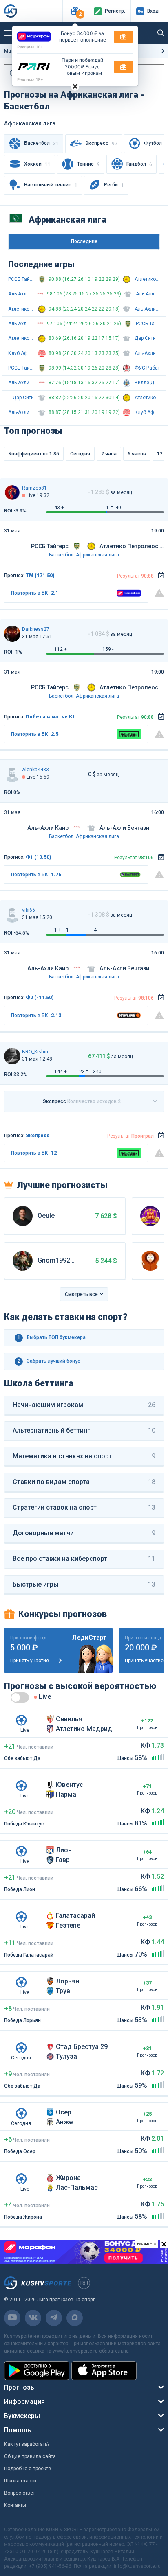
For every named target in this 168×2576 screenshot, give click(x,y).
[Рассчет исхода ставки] (161, 576)
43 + (59, 508)
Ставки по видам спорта (84, 1482)
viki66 (29, 910)
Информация (24, 2402)
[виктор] (12, 915)
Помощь (18, 2430)
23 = (84, 1072)
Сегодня (80, 454)
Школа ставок (20, 2481)
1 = (109, 508)
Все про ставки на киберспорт (84, 1559)
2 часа (109, 454)
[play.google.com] (37, 2371)
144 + (61, 1072)
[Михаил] (12, 1056)
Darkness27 (36, 629)
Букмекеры (22, 2416)
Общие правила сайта (30, 2456)
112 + (61, 649)
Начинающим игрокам (84, 1405)
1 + (58, 930)
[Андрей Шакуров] (12, 774)
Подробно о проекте (28, 2469)
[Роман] (12, 492)
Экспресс (101, 143)
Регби (114, 185)
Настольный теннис (51, 185)
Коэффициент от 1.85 (34, 454)
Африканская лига (97, 555)
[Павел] (12, 634)
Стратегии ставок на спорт (84, 1507)
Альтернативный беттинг (84, 1430)
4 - (96, 930)
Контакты (15, 2505)
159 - (108, 649)
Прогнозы (20, 2387)
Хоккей (37, 164)
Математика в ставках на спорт (84, 1456)
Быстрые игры (84, 1584)
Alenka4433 (35, 770)
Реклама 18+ (30, 47)
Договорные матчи (84, 1533)
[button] (75, 11)
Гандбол (139, 164)
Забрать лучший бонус (49, 1361)
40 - (119, 508)
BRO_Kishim (36, 1052)
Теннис (88, 164)
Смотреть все (81, 1294)
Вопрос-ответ (20, 2493)
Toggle (20, 1697)
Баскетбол (61, 555)
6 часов (137, 454)
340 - (98, 1072)
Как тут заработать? (27, 2444)
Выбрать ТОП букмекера (52, 1337)
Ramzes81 (34, 488)
